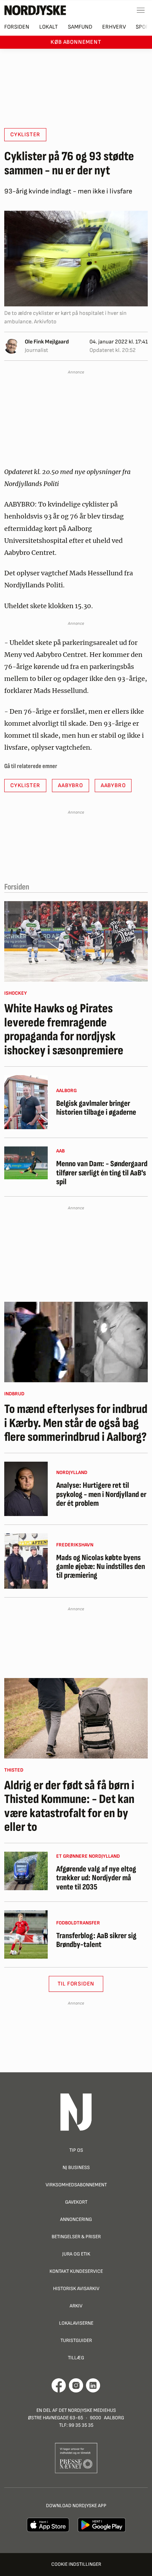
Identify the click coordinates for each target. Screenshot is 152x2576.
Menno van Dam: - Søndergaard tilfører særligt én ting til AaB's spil (102, 1173)
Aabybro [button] (71, 786)
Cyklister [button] (25, 135)
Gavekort (76, 2202)
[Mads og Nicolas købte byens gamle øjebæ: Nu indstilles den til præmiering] (26, 1561)
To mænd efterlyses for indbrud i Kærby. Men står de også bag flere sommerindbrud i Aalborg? (76, 1423)
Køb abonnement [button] (76, 42)
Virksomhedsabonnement (76, 2185)
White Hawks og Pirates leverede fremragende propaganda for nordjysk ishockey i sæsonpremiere (64, 1030)
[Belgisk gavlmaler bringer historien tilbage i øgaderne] (26, 1102)
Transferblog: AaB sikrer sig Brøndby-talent (96, 1940)
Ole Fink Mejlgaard (47, 342)
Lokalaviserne (76, 2323)
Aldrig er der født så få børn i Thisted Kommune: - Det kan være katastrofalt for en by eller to (69, 1807)
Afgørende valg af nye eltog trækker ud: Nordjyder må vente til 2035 (96, 1878)
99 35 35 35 (81, 2425)
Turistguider (76, 2340)
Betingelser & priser (76, 2237)
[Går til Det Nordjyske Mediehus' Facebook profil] (59, 2385)
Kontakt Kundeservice (76, 2271)
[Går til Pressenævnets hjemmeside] (76, 2458)
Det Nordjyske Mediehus (87, 2410)
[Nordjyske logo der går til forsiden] (35, 10)
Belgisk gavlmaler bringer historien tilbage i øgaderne (96, 1108)
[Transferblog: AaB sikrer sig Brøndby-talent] (26, 1934)
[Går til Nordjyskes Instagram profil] (76, 2385)
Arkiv (76, 2306)
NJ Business (76, 2167)
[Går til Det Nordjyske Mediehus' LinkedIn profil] (93, 2385)
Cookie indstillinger (76, 2564)
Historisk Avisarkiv (76, 2289)
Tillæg (76, 2358)
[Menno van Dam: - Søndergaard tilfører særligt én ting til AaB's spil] (26, 1163)
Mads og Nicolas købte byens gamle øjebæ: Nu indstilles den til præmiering (101, 1567)
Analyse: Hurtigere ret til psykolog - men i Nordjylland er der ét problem (101, 1494)
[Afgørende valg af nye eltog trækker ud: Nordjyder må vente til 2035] (26, 1871)
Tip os (76, 2150)
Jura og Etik (76, 2254)
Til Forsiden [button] (76, 1984)
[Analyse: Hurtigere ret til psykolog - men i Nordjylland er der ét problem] (26, 1489)
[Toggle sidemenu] (141, 10)
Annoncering (76, 2219)
